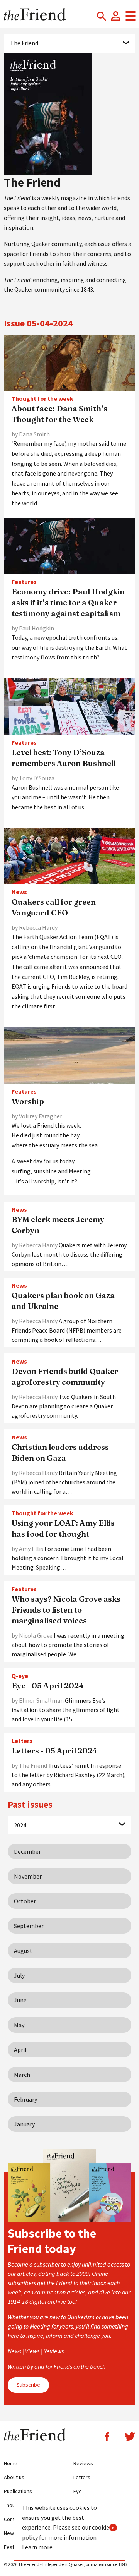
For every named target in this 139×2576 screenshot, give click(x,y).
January (24, 2124)
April (20, 2050)
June (20, 2000)
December (27, 1851)
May (19, 2025)
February (25, 2099)
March (22, 2075)
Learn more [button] (37, 2547)
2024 (20, 1825)
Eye (78, 2491)
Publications (18, 2491)
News (10, 2533)
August (23, 1951)
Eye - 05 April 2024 (48, 1686)
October (25, 1901)
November (28, 1876)
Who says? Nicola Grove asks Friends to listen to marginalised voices (66, 1610)
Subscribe (28, 2385)
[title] (69, 362)
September (29, 1926)
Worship (28, 1101)
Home (11, 2463)
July (19, 1975)
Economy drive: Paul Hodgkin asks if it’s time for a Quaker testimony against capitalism (68, 602)
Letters (82, 2477)
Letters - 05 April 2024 (54, 1751)
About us (14, 2477)
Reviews (83, 2463)
